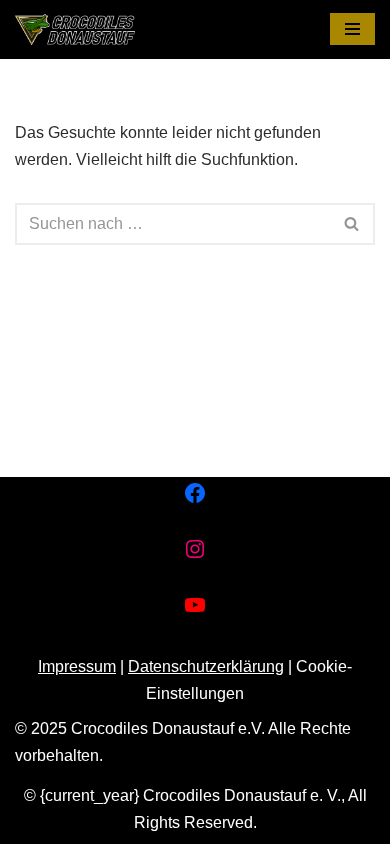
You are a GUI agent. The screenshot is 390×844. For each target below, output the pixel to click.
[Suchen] (352, 224)
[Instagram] (195, 549)
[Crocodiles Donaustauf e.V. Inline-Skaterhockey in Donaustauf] (75, 29)
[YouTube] (195, 605)
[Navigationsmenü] (352, 29)
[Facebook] (195, 493)
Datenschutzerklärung (206, 666)
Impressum (77, 666)
